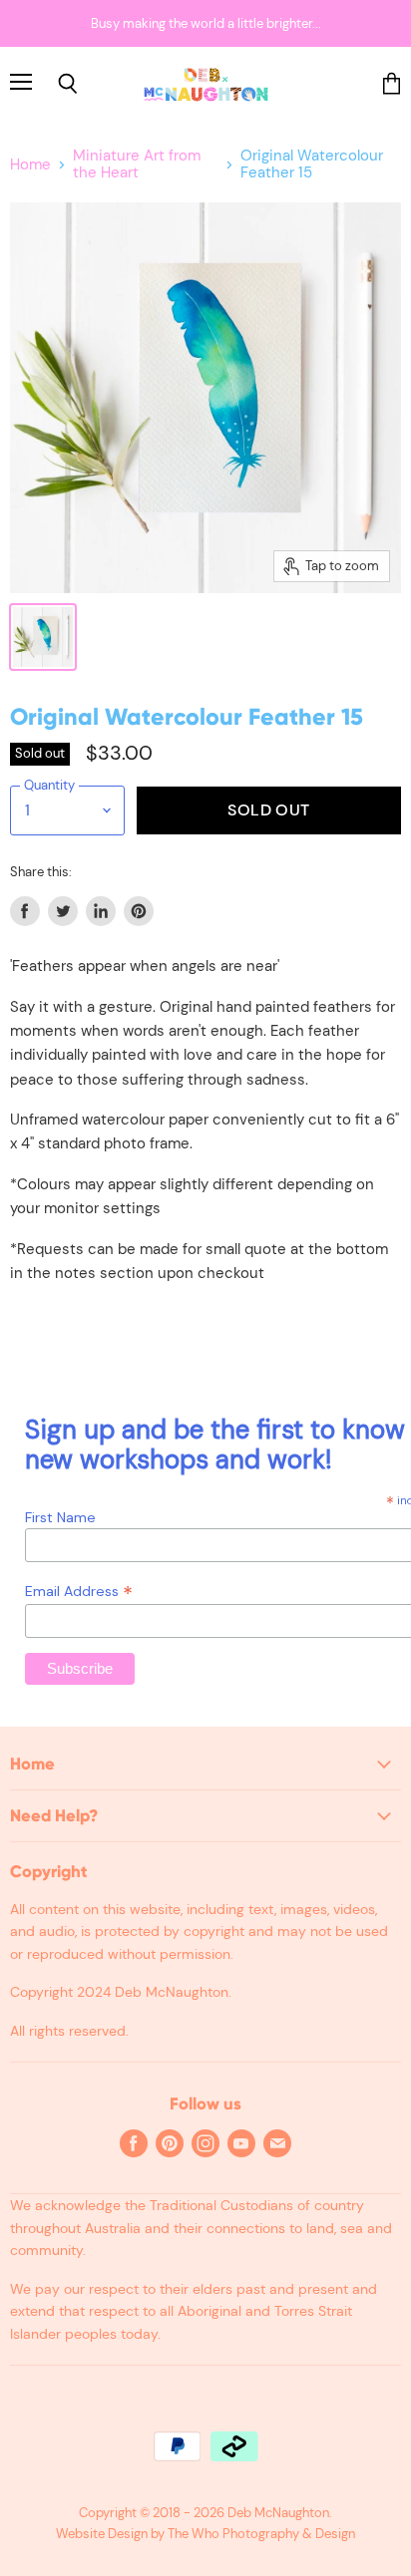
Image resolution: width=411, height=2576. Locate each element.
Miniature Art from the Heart (137, 165)
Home (30, 165)
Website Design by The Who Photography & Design (205, 2534)
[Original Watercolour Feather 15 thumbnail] (43, 637)
